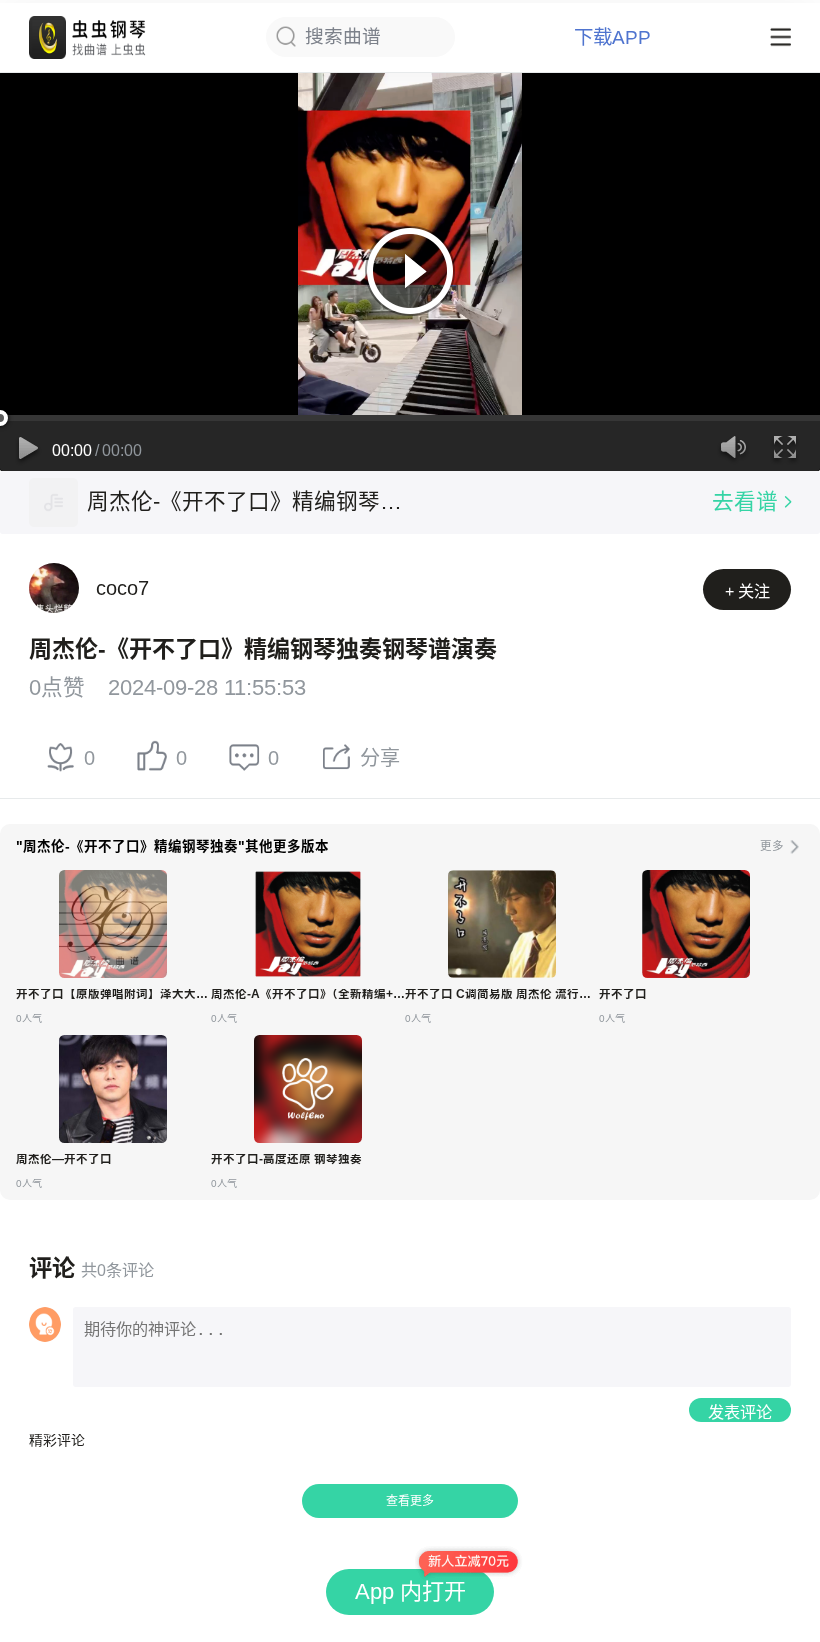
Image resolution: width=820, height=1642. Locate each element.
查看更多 (410, 1501)
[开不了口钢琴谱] (696, 924)
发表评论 (740, 1412)
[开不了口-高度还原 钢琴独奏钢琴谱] (308, 1089)
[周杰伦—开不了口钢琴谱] (113, 1089)
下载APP (612, 37)
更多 (772, 846)
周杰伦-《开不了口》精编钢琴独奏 (249, 501)
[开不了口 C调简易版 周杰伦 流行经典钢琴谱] (502, 924)
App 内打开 (410, 1591)
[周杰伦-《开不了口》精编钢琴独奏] (53, 502)
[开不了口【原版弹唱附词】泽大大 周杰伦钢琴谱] (113, 924)
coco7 (122, 588)
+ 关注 (747, 591)
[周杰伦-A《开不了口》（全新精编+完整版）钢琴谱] (308, 924)
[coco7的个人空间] (54, 588)
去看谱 (745, 501)
